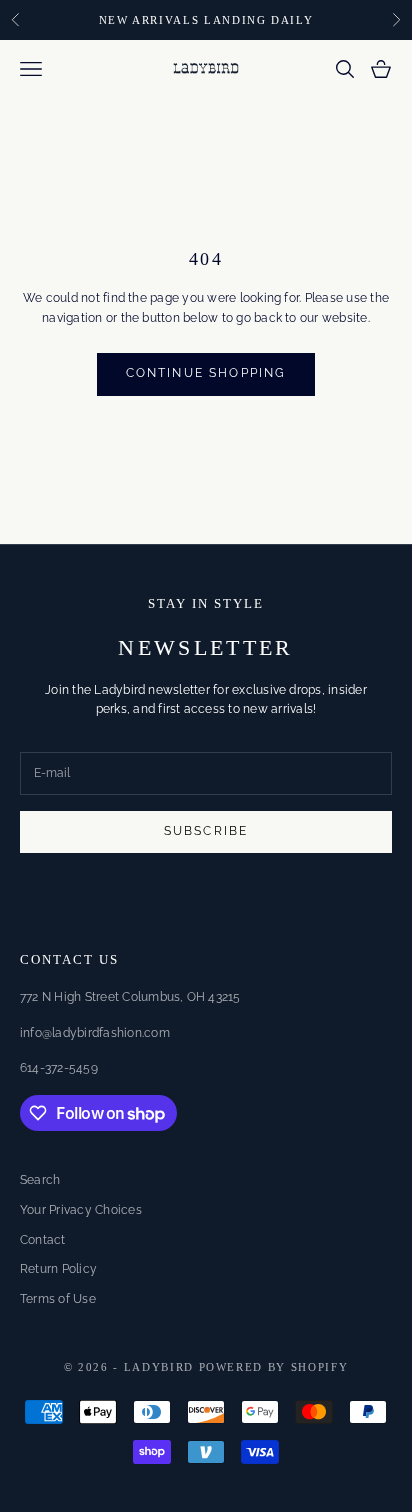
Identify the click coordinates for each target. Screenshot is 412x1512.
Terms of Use (58, 1299)
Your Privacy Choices (81, 1210)
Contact (43, 1240)
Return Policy (58, 1269)
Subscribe (206, 831)
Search (40, 1180)
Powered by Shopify (274, 1367)
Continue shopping (206, 373)
